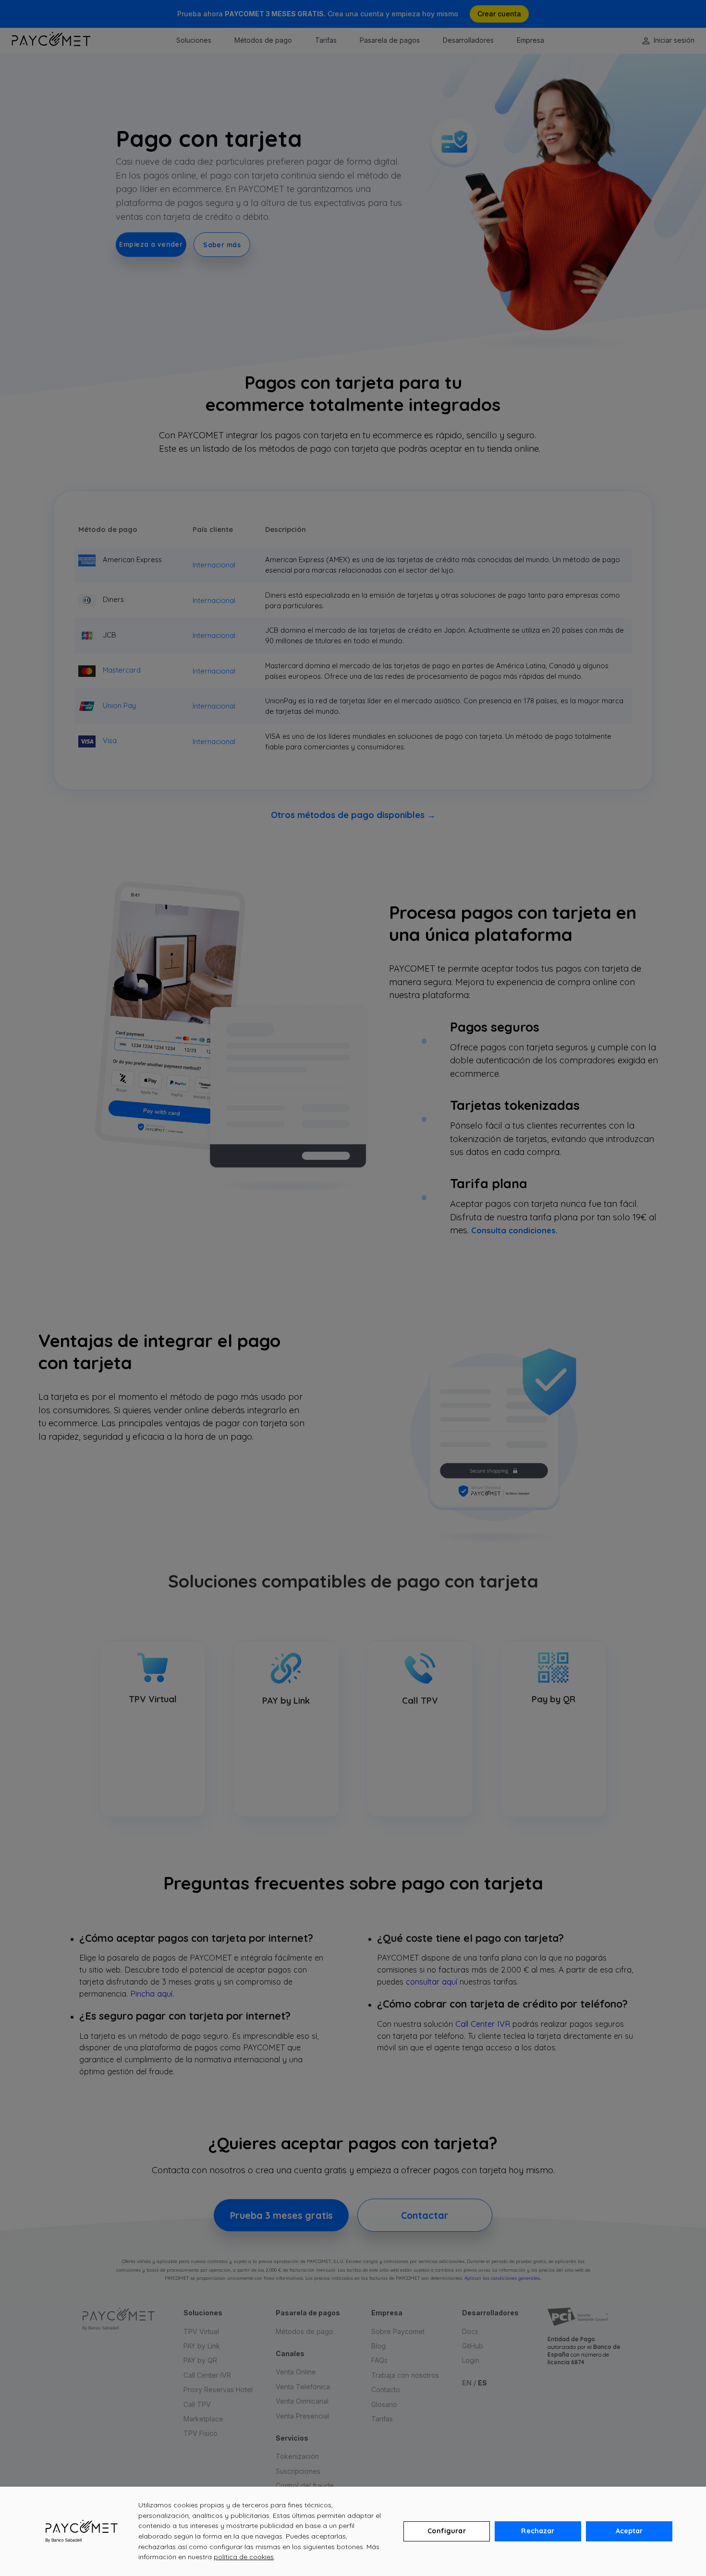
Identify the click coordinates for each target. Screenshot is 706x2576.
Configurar (446, 2531)
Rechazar (538, 2531)
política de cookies (244, 2557)
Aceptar (629, 2531)
